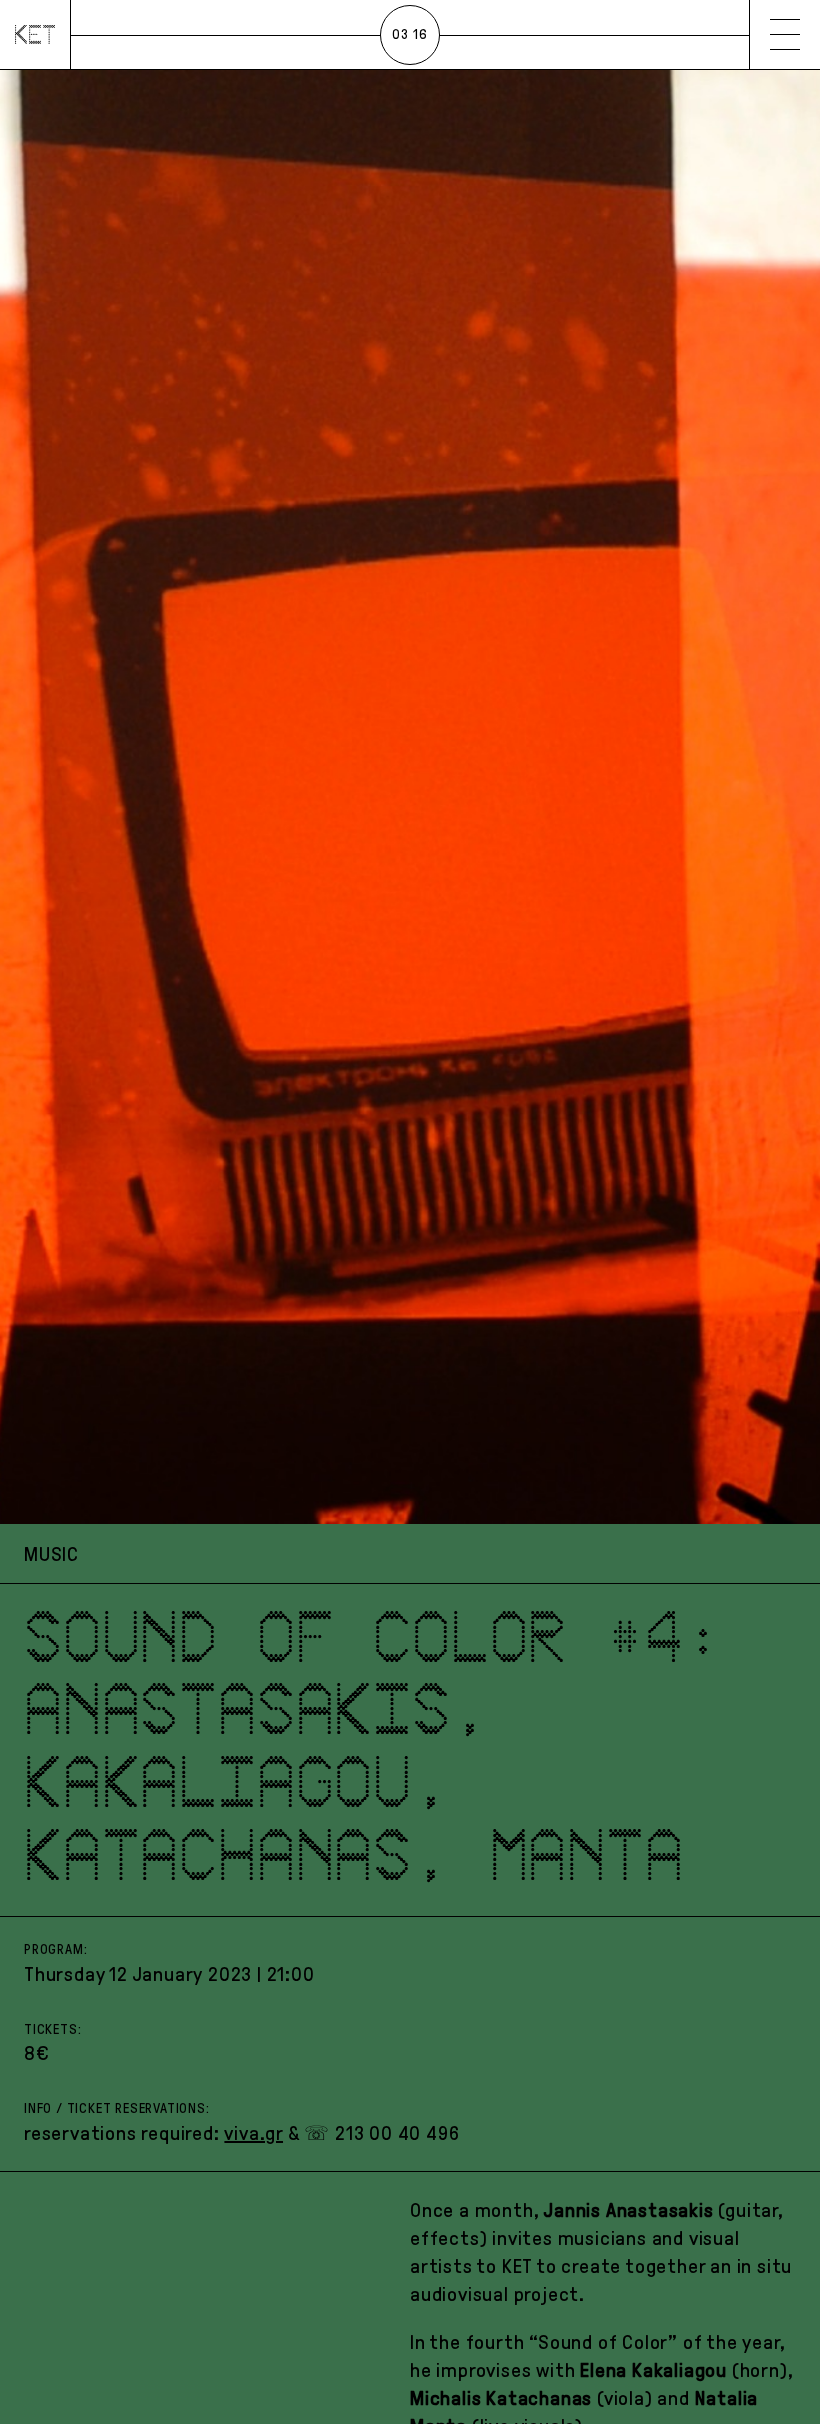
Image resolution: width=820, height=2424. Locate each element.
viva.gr (253, 2133)
